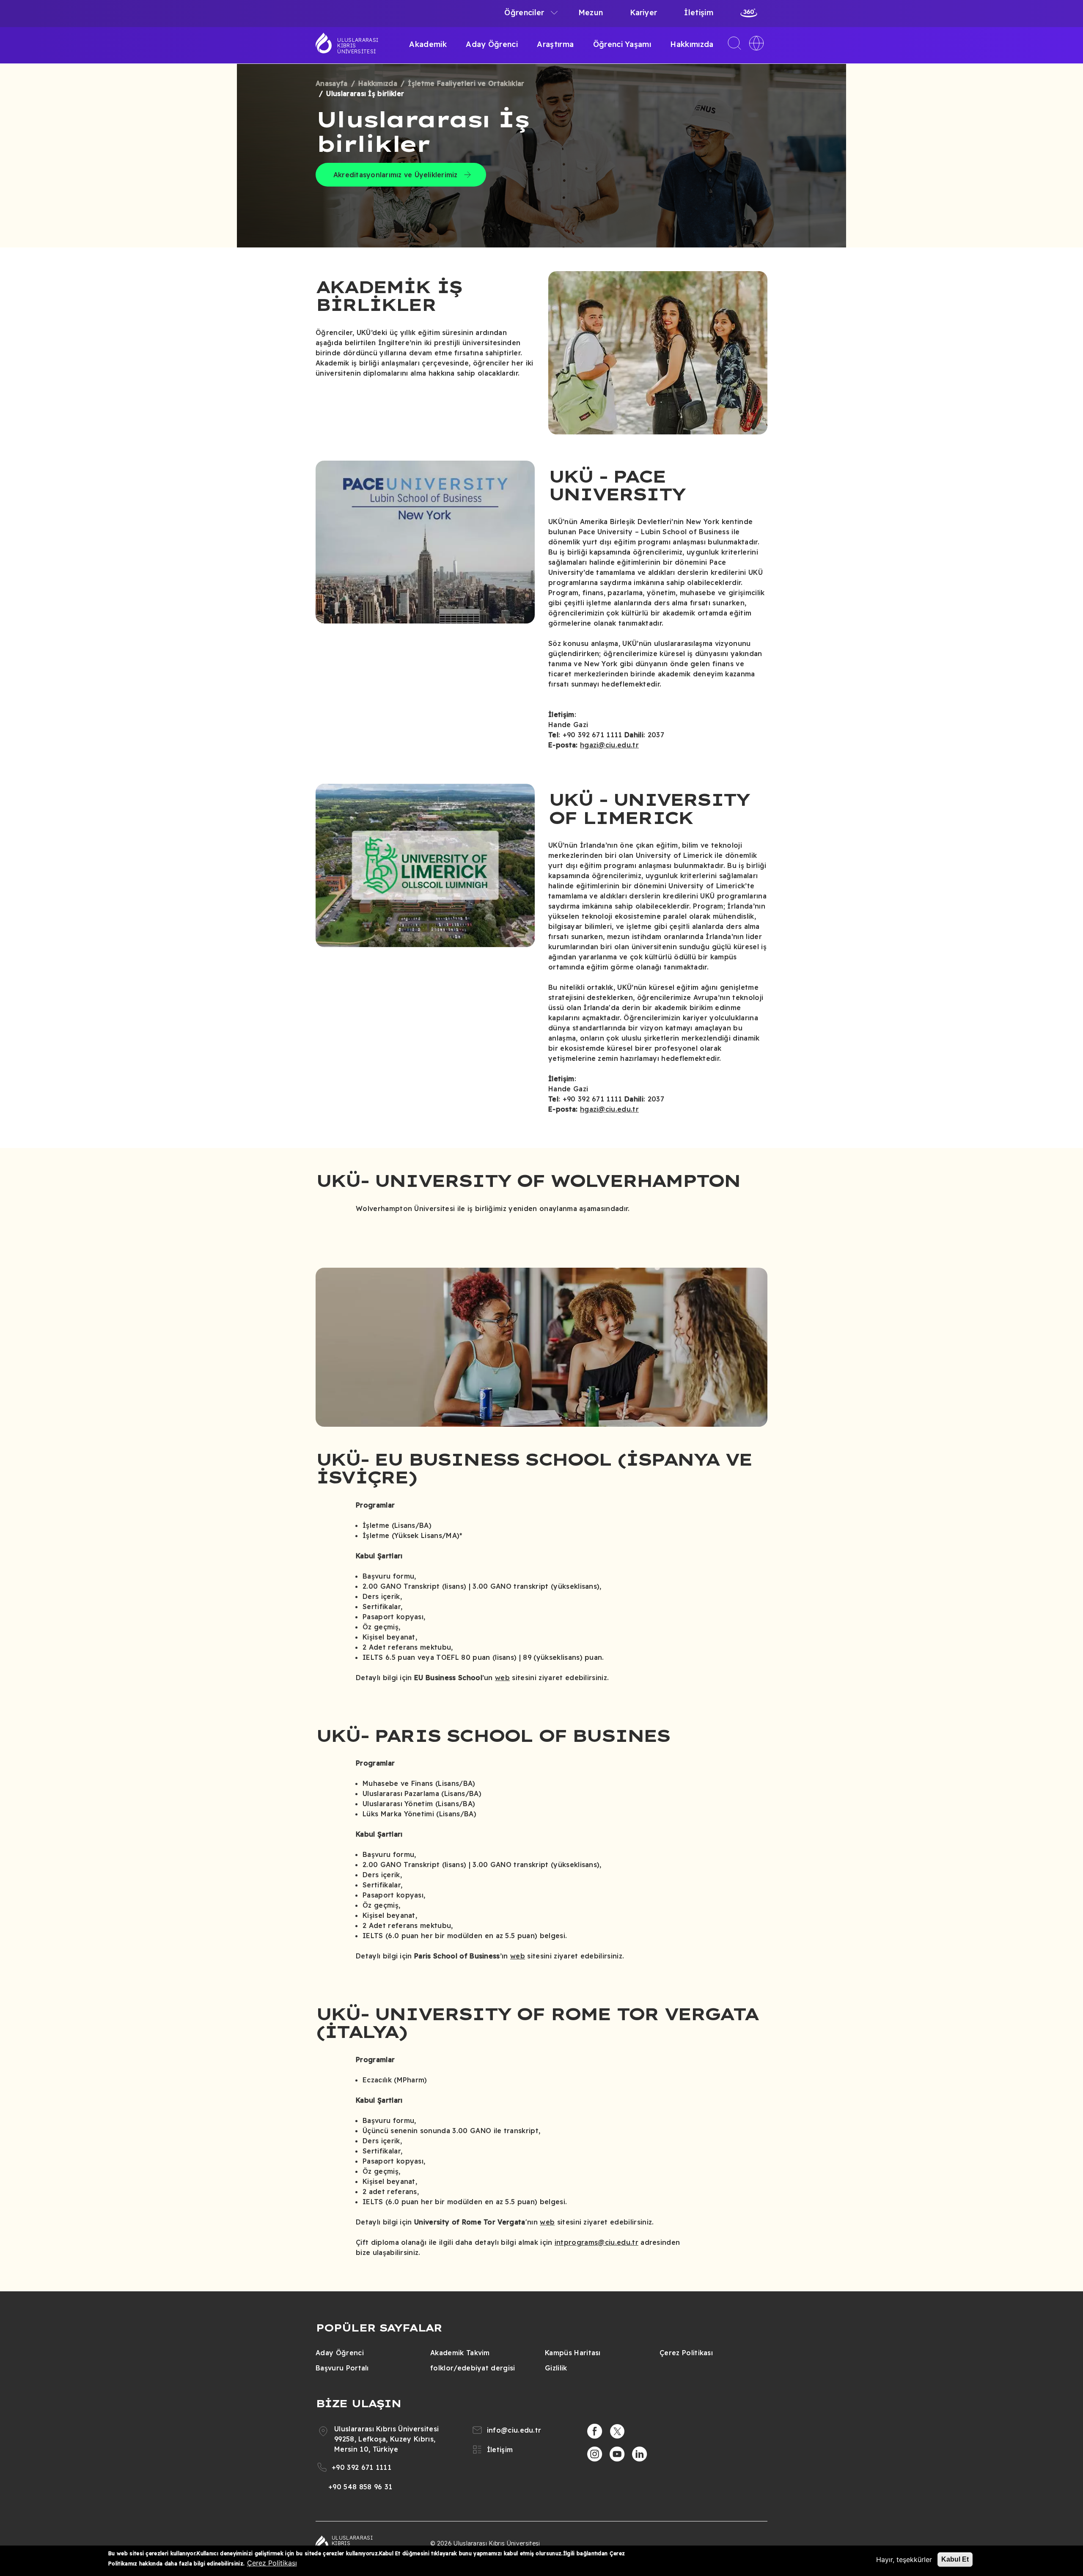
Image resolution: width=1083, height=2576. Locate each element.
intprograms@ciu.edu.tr (596, 2242)
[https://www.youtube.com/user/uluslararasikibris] (617, 2454)
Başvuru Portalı (342, 2368)
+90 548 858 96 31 (360, 2487)
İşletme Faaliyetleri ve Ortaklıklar (466, 83)
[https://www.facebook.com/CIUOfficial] (595, 2431)
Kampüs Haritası (573, 2353)
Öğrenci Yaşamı (622, 44)
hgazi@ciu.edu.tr (609, 745)
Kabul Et (955, 2559)
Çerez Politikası (686, 2353)
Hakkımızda (692, 44)
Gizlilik (556, 2368)
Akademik (428, 44)
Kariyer (643, 12)
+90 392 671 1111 (361, 2467)
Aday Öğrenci (492, 44)
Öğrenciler (524, 12)
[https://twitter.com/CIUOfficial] (617, 2431)
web (502, 1678)
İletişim (699, 12)
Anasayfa (332, 83)
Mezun (591, 12)
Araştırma (555, 44)
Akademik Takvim (460, 2353)
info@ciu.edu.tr (514, 2430)
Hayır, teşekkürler (904, 2560)
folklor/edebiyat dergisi (473, 2368)
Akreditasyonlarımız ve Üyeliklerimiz (396, 175)
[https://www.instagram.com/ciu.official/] (595, 2454)
